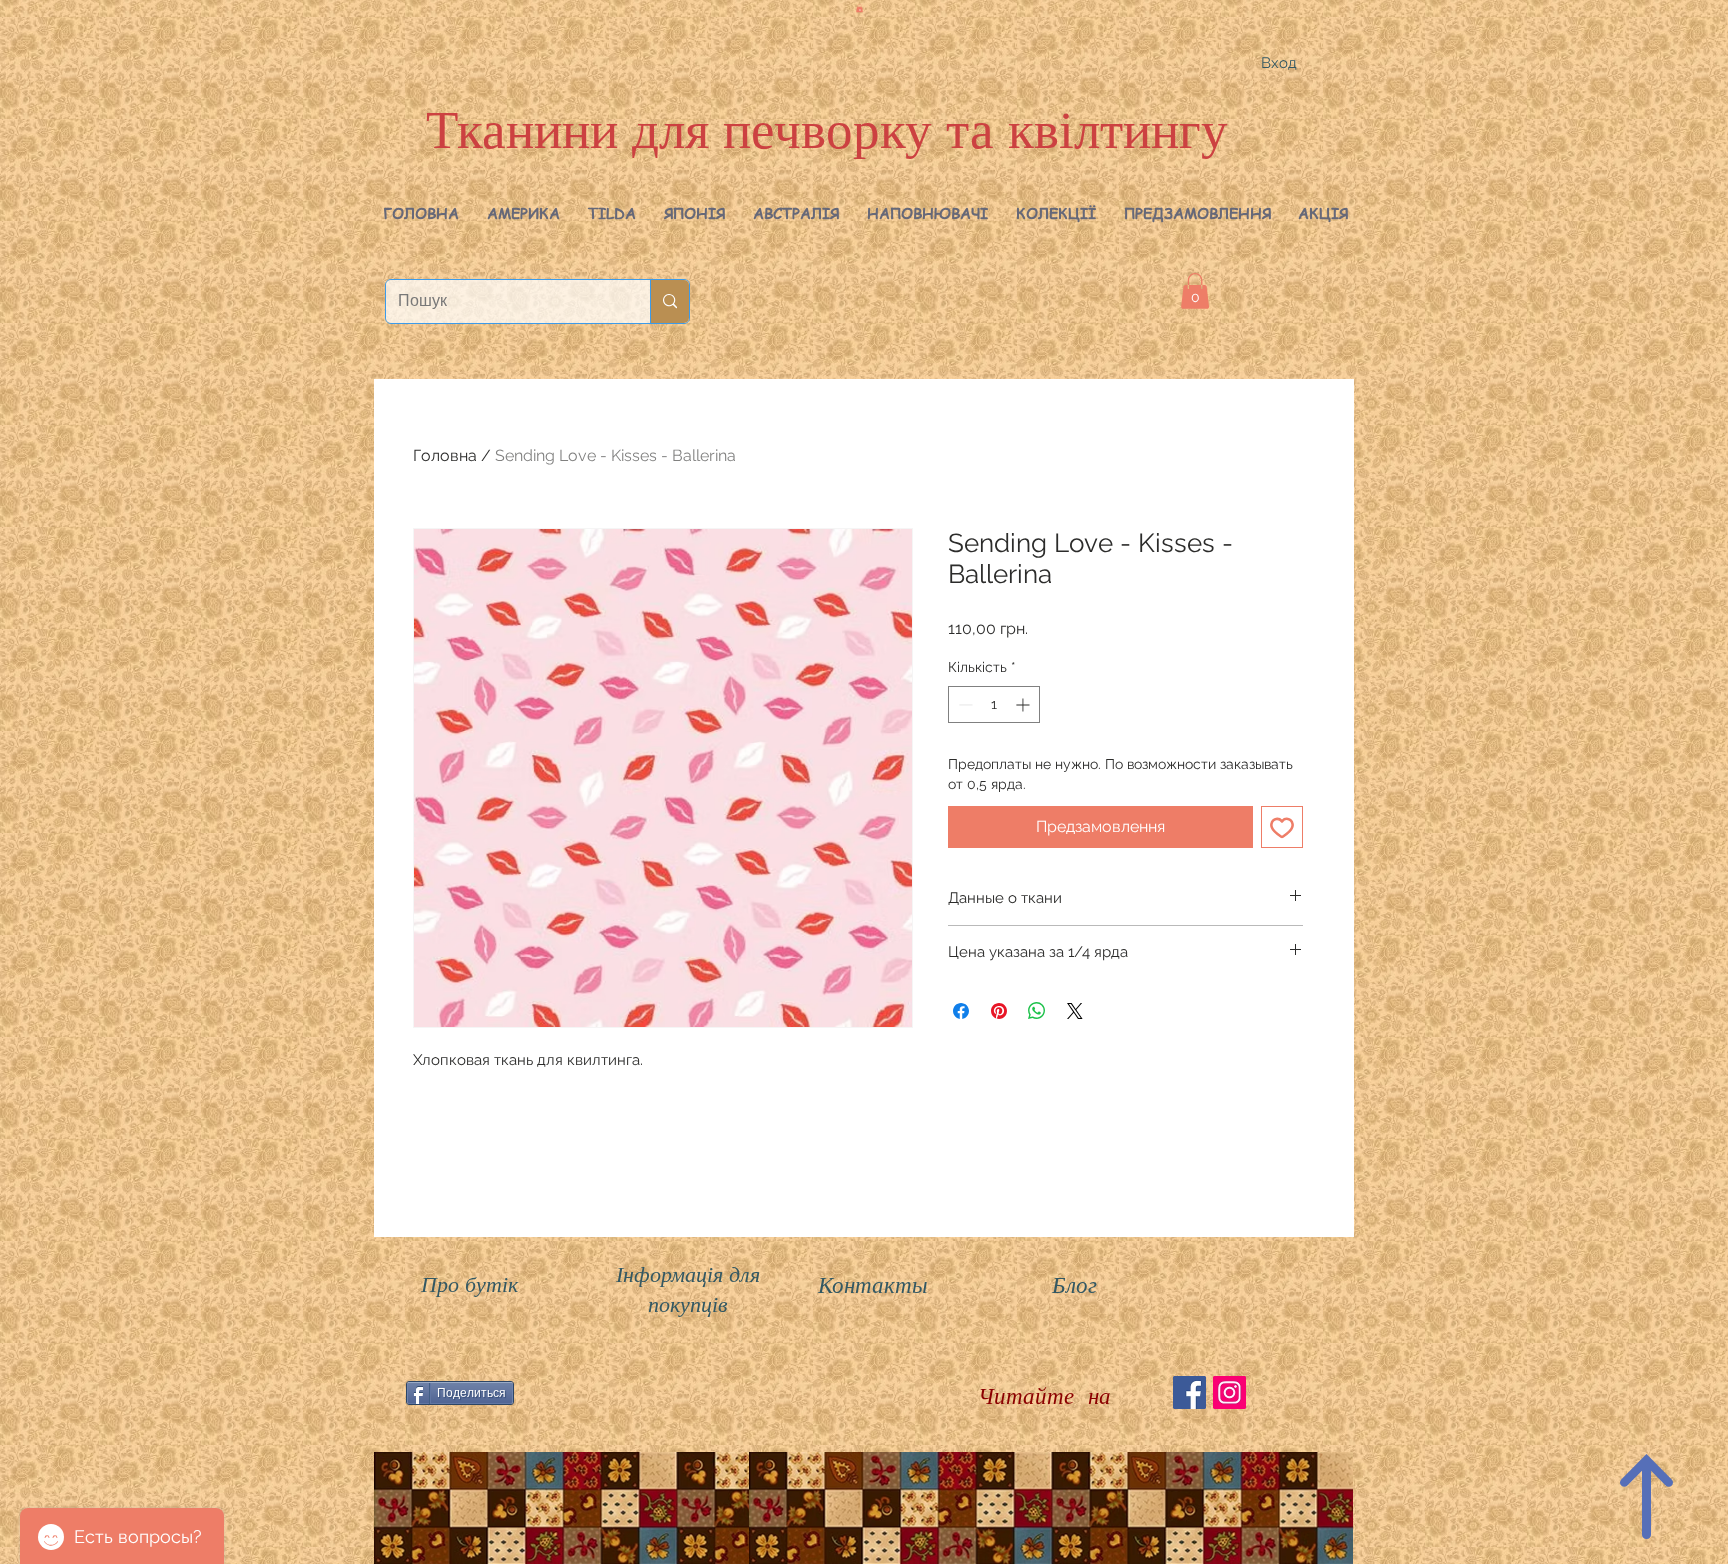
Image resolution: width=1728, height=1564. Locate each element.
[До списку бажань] (1282, 827)
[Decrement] (963, 704)
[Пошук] (669, 301)
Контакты (873, 1283)
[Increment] (1024, 704)
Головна (445, 455)
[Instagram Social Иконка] (1229, 1392)
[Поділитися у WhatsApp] (1037, 1011)
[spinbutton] (994, 704)
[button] (523, 213)
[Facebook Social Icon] (1189, 1392)
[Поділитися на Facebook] (961, 1011)
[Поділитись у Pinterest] (999, 1011)
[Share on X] (1075, 1011)
